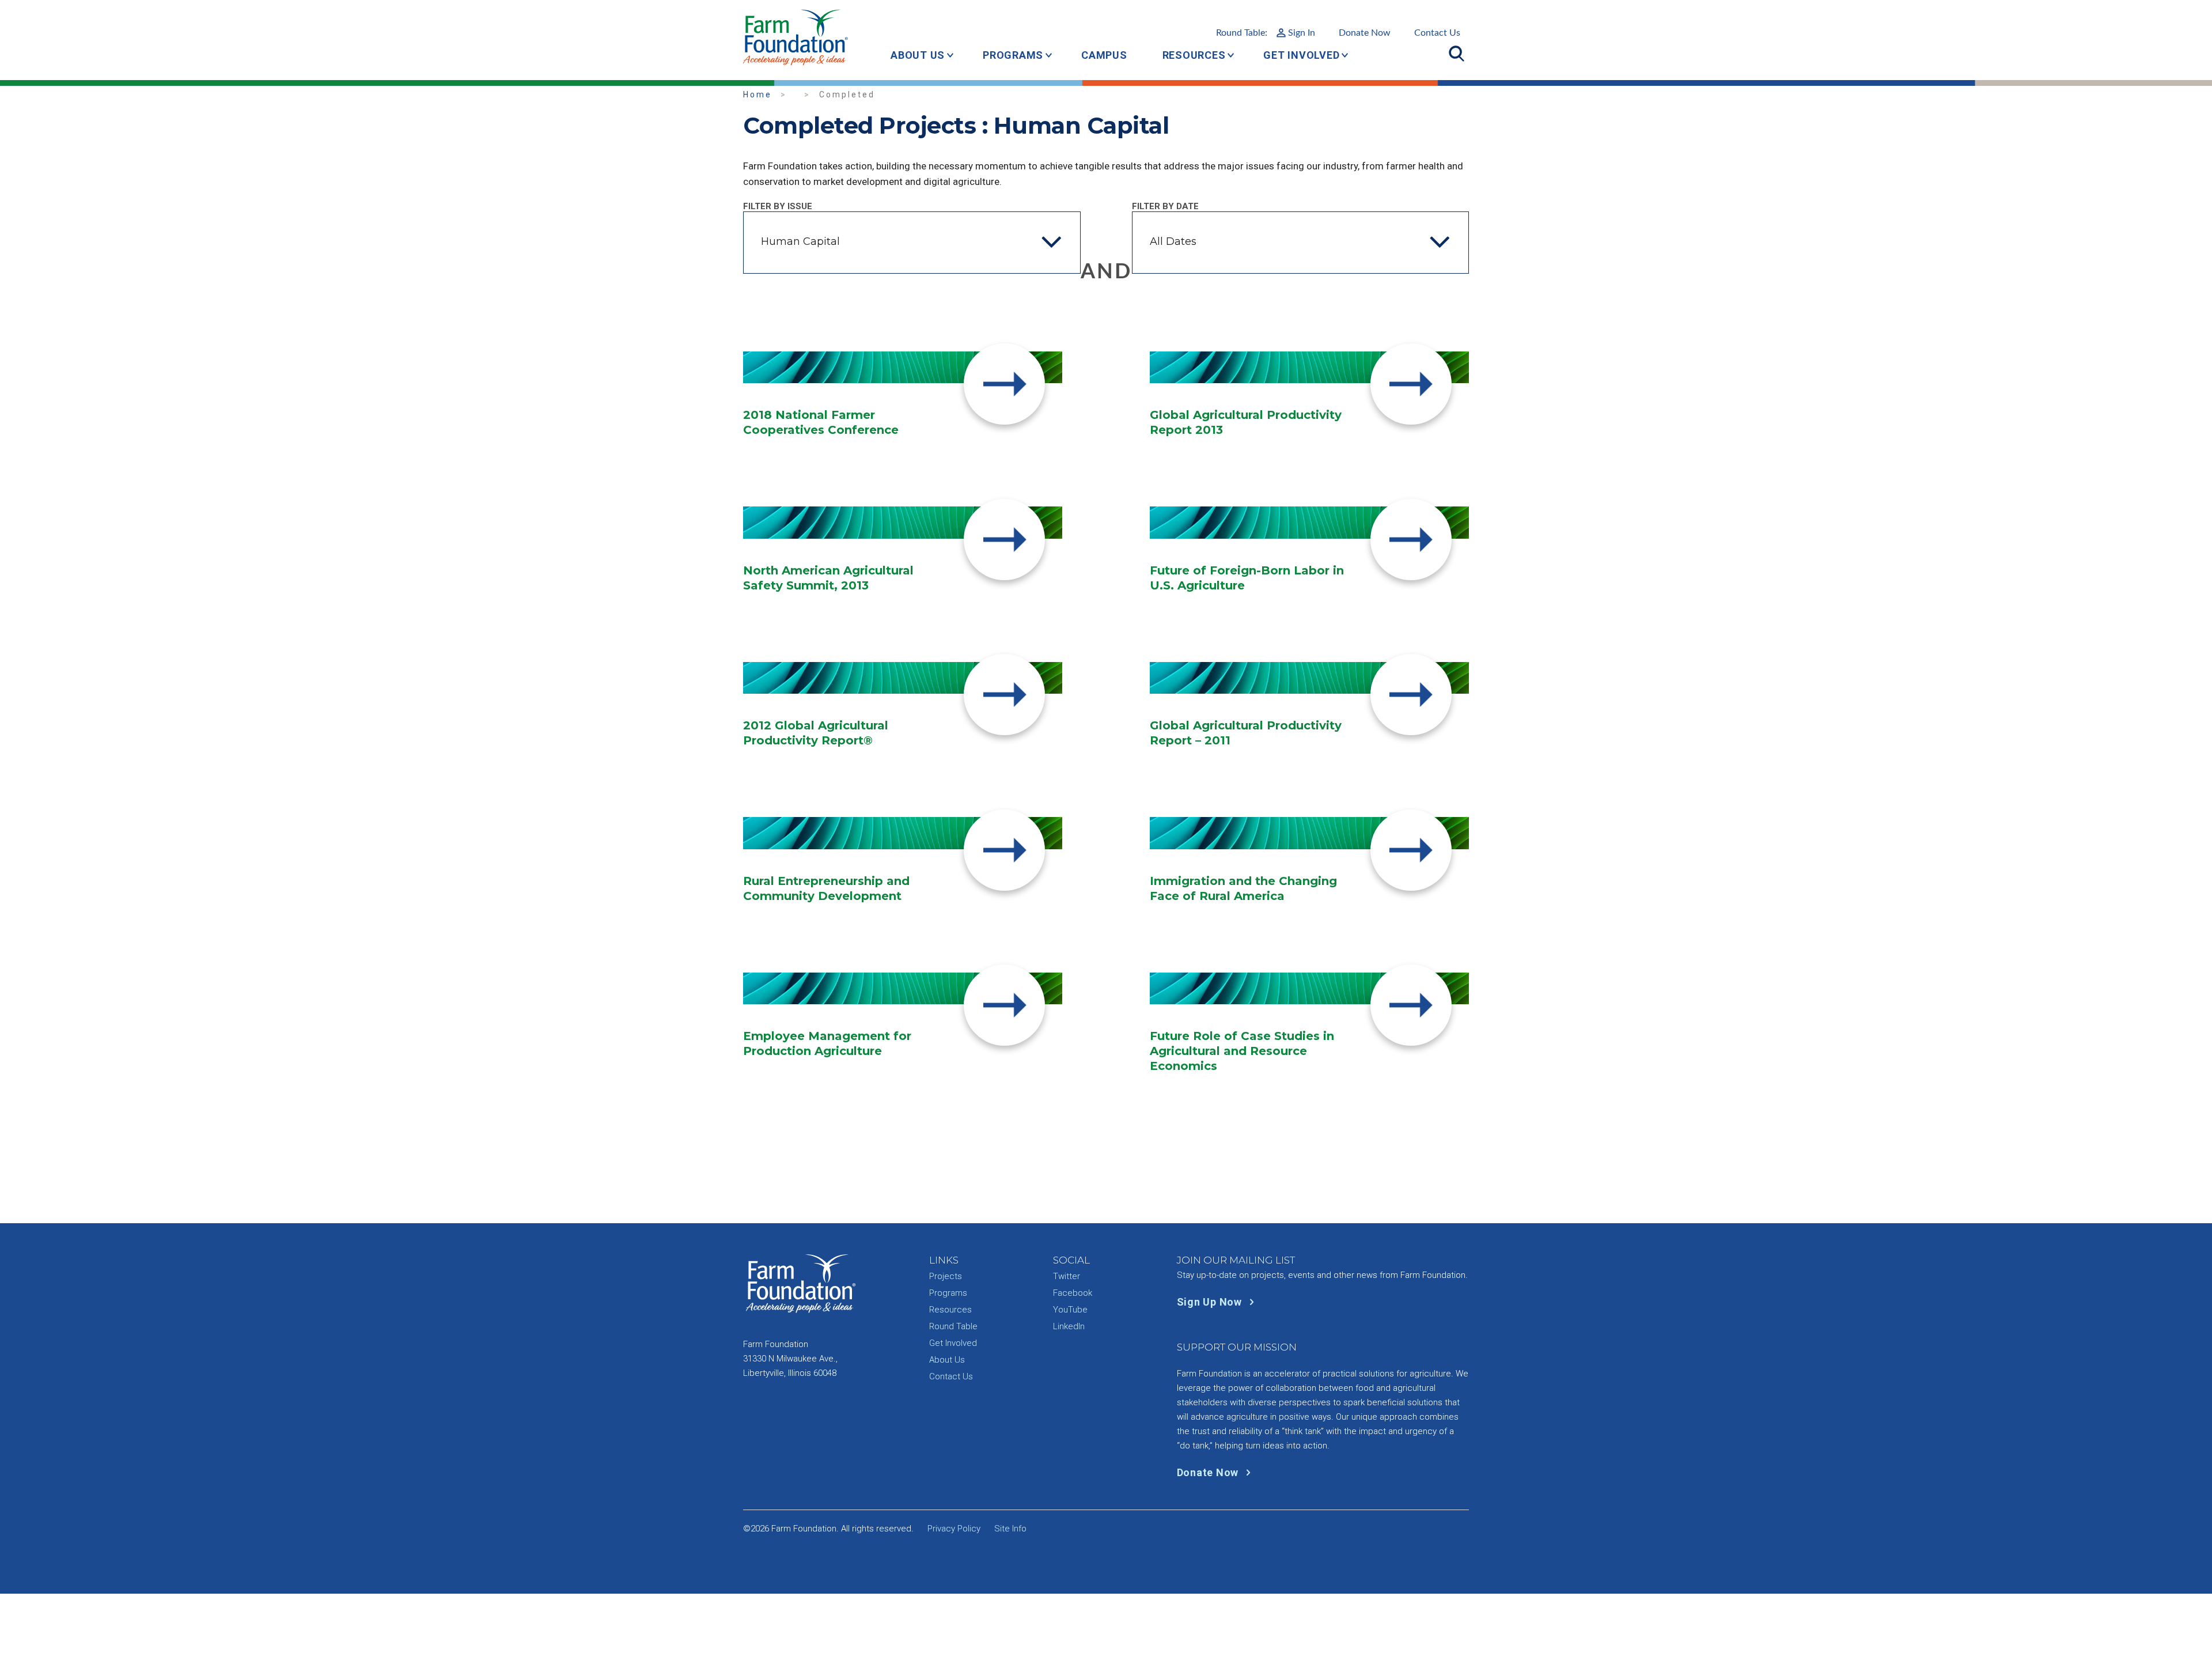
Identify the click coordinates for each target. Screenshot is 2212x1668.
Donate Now (1365, 33)
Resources (1194, 55)
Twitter (1067, 1276)
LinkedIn (1069, 1326)
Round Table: (1266, 33)
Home (757, 94)
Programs (1013, 55)
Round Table (953, 1326)
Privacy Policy (954, 1529)
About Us (918, 55)
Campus (1104, 55)
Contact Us (1437, 33)
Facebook (1073, 1293)
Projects (946, 1276)
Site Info (1010, 1529)
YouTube (1070, 1310)
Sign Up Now (1211, 1302)
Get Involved (1301, 55)
